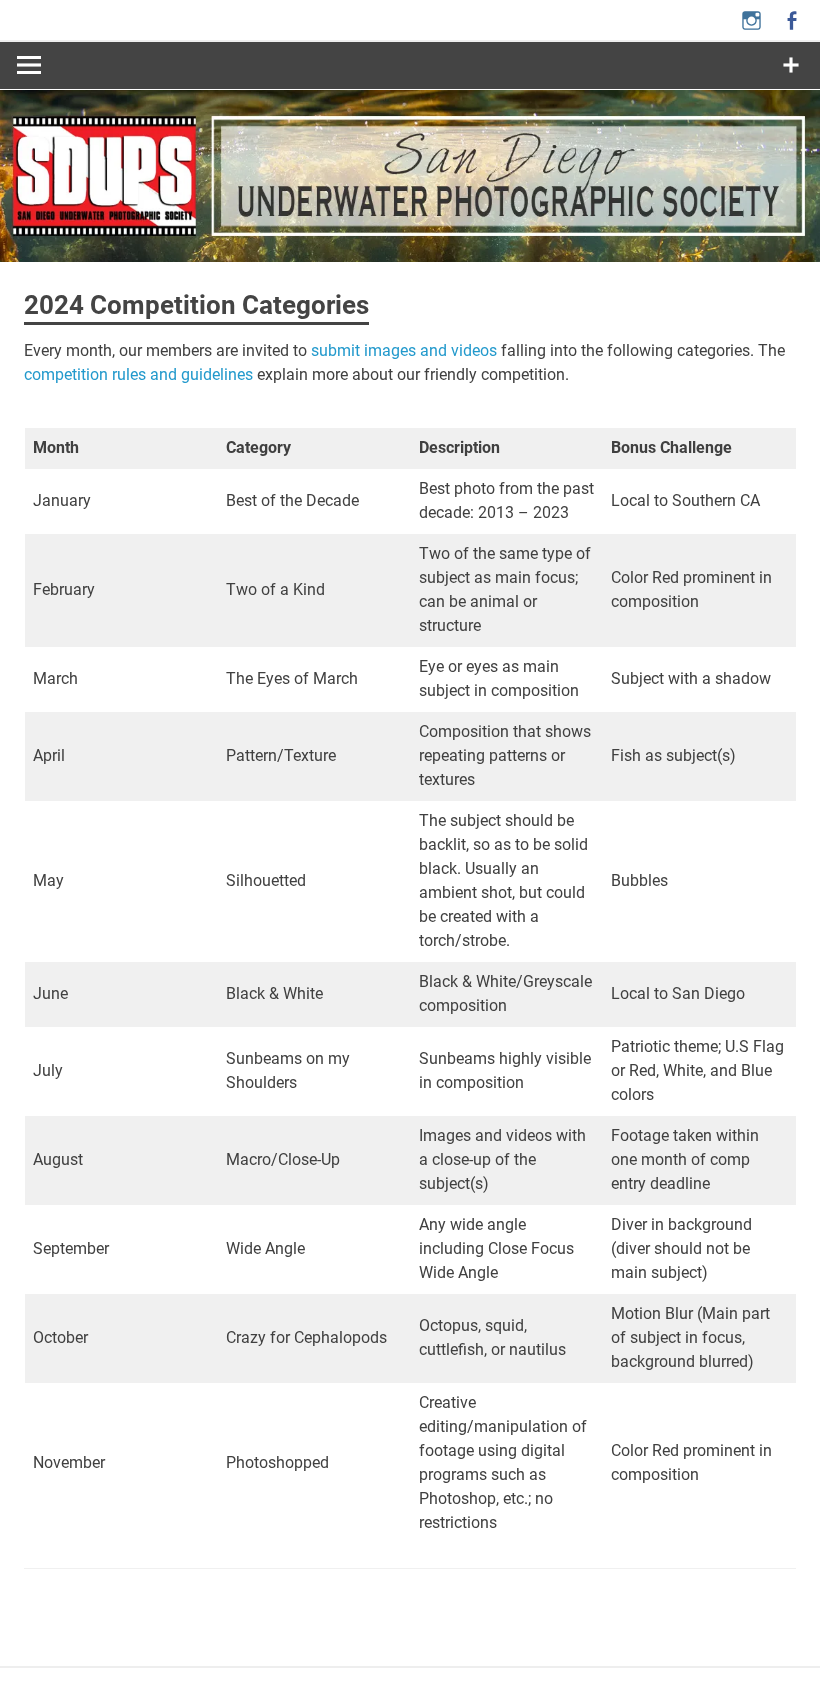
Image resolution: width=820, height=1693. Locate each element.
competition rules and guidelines (138, 374)
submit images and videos (404, 350)
